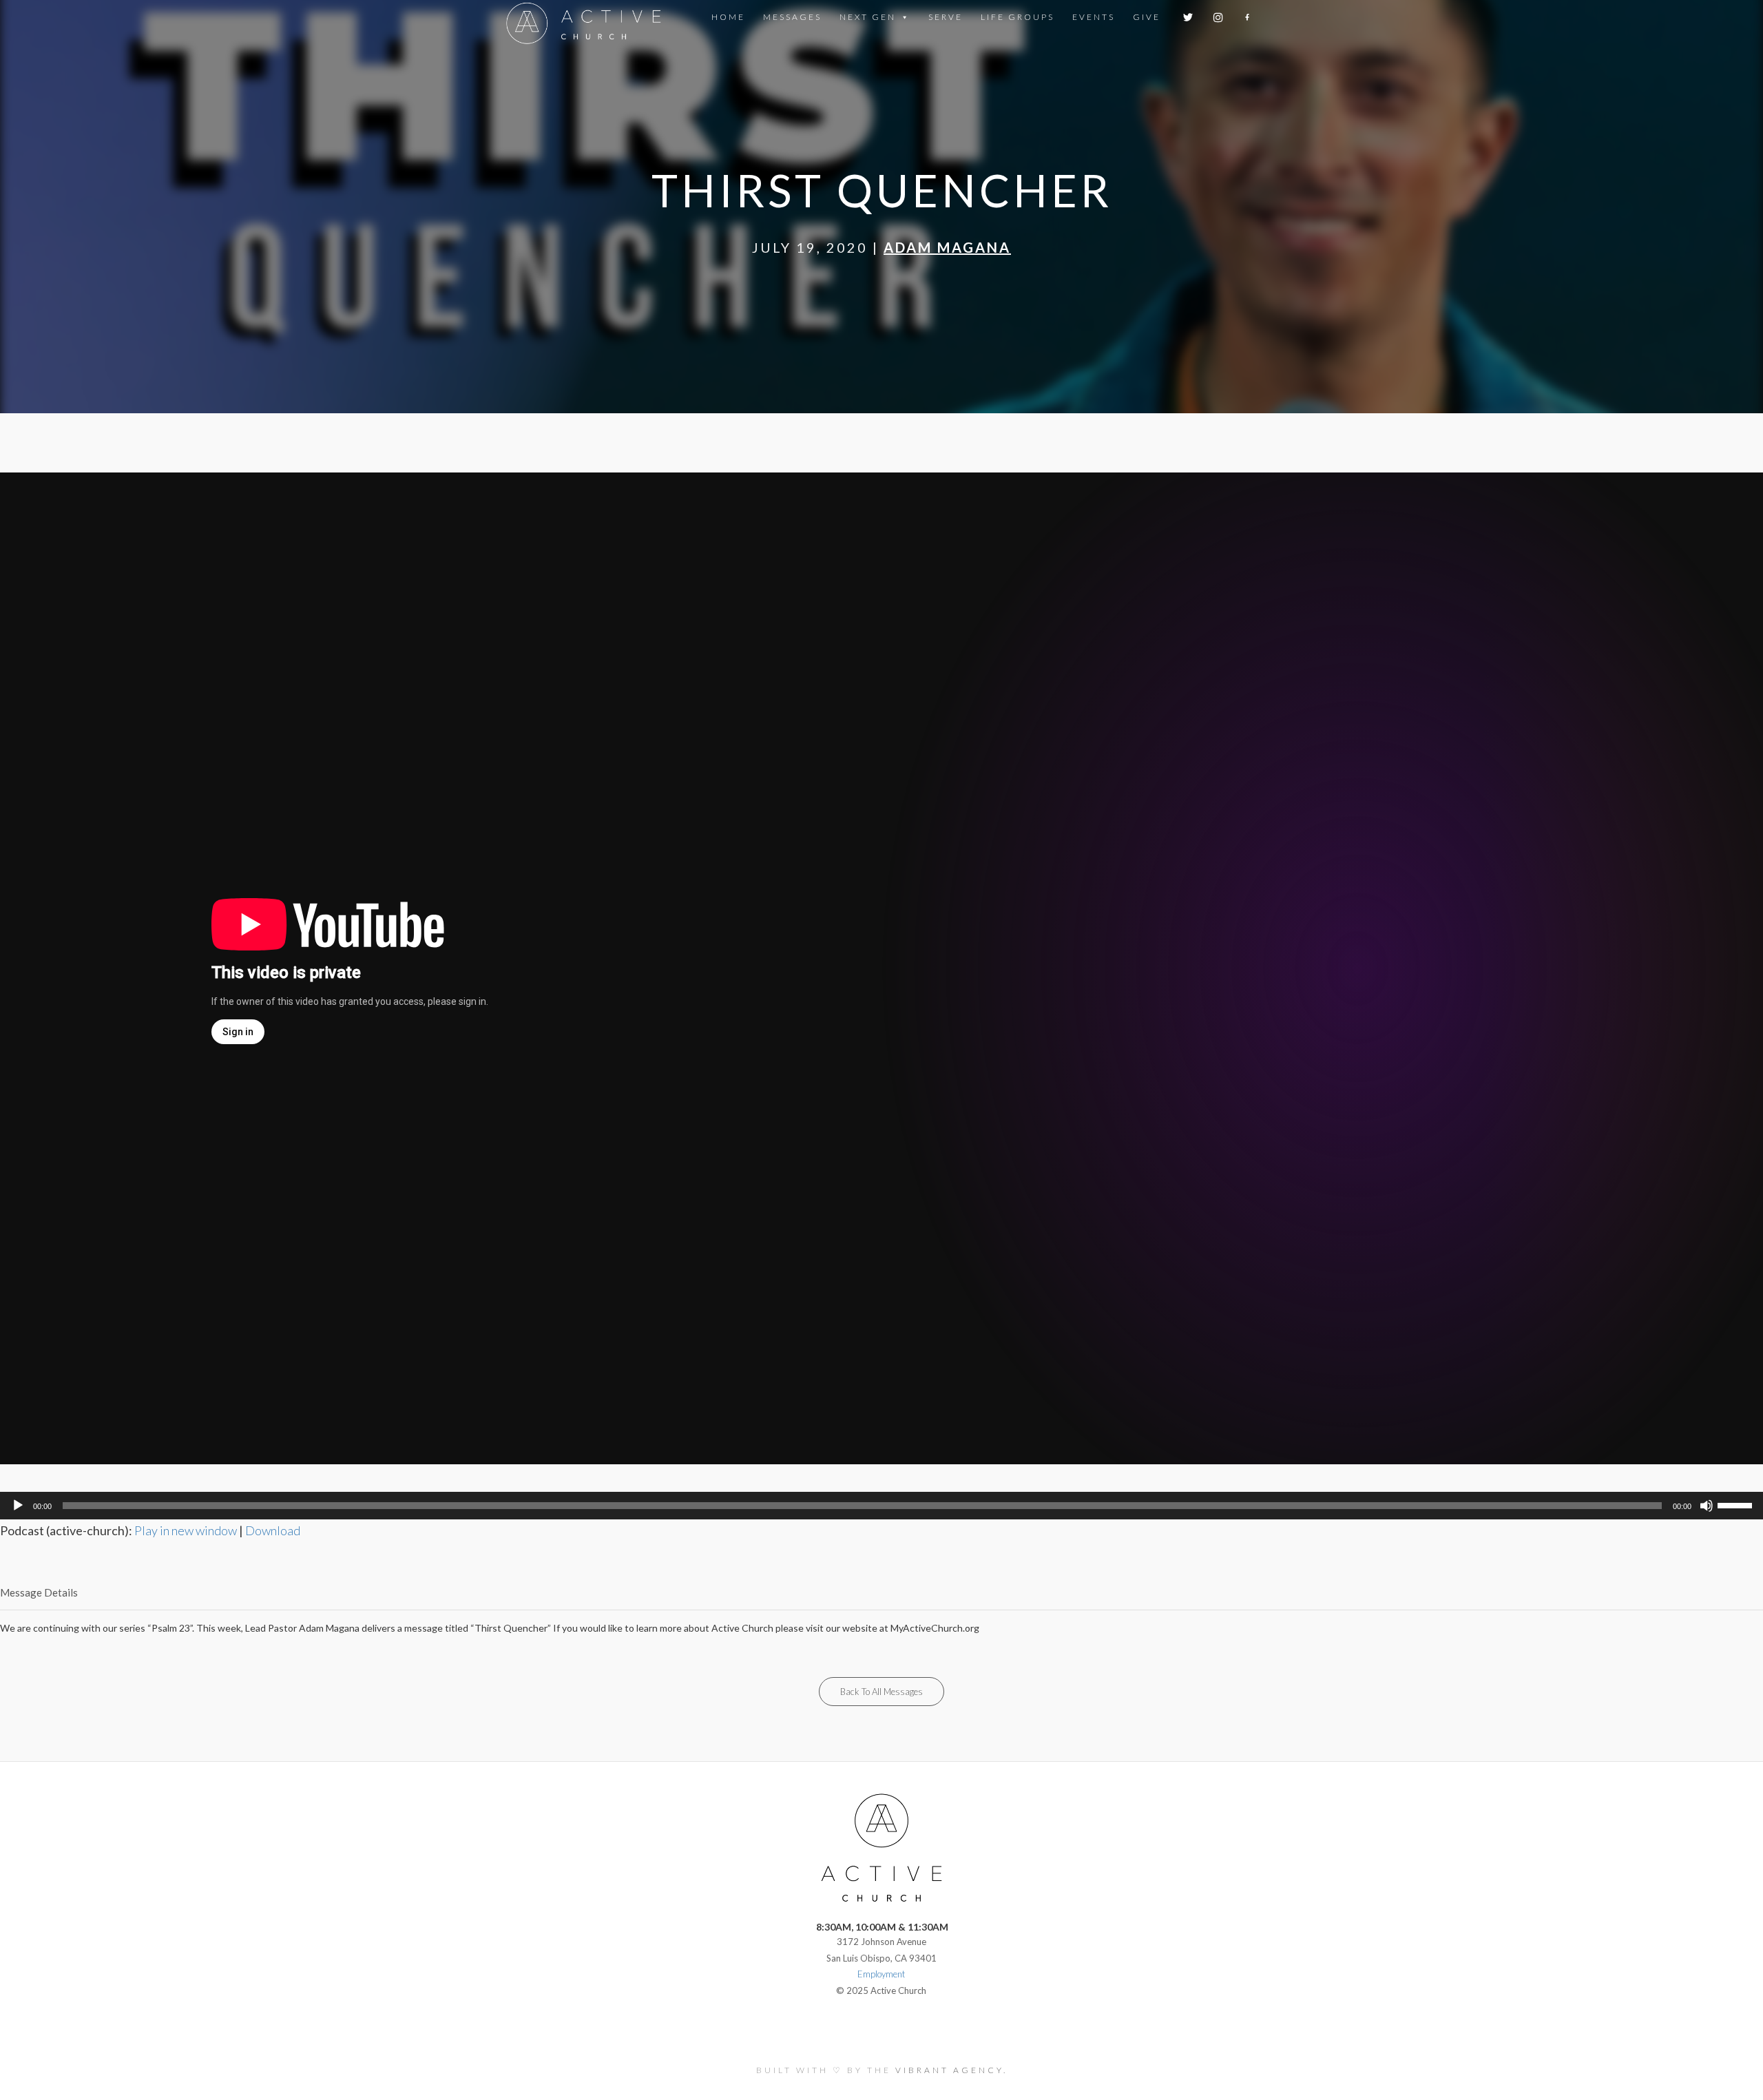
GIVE (1147, 17)
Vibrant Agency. (951, 2070)
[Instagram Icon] (1219, 17)
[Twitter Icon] (1189, 17)
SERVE (946, 17)
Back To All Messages (881, 1692)
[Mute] (1707, 1506)
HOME (728, 17)
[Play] (18, 1506)
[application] (881, 1506)
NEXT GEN (868, 17)
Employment (881, 1974)
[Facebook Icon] (1248, 17)
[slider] (1737, 1504)
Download (273, 1530)
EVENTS (1094, 17)
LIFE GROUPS (1018, 17)
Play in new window (186, 1530)
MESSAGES (792, 17)
